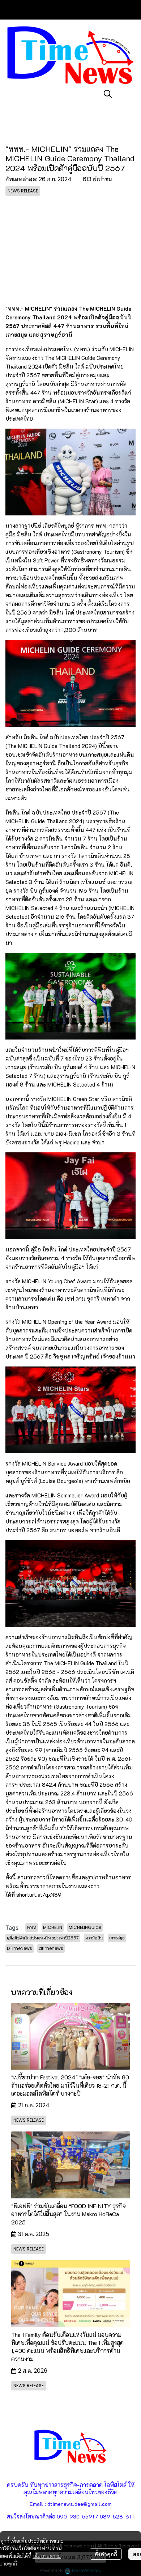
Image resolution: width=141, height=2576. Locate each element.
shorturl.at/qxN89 (39, 1895)
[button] (108, 94)
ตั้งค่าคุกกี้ (106, 2554)
